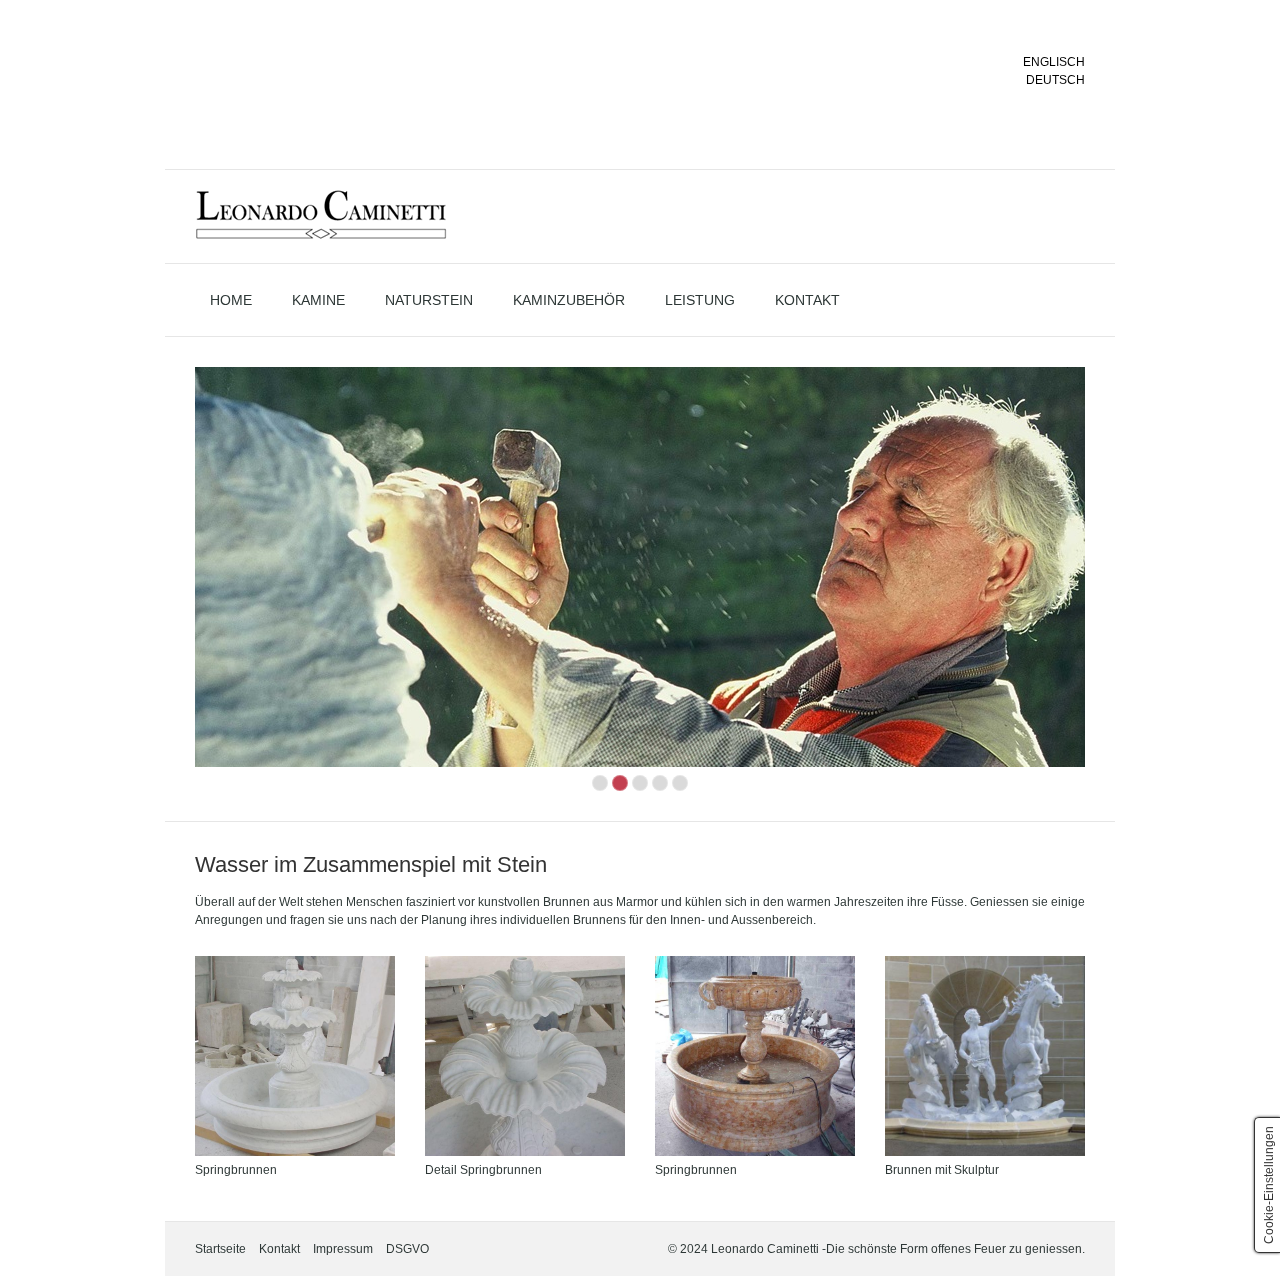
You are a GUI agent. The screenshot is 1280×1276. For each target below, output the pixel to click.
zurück (174, 583)
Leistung (700, 300)
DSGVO (407, 1249)
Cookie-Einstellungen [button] (1269, 1185)
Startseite (220, 1249)
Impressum (343, 1249)
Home (231, 300)
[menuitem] (231, 300)
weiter (1106, 583)
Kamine (318, 300)
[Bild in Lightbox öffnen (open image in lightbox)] (295, 1056)
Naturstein (429, 300)
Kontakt (807, 300)
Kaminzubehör (569, 300)
